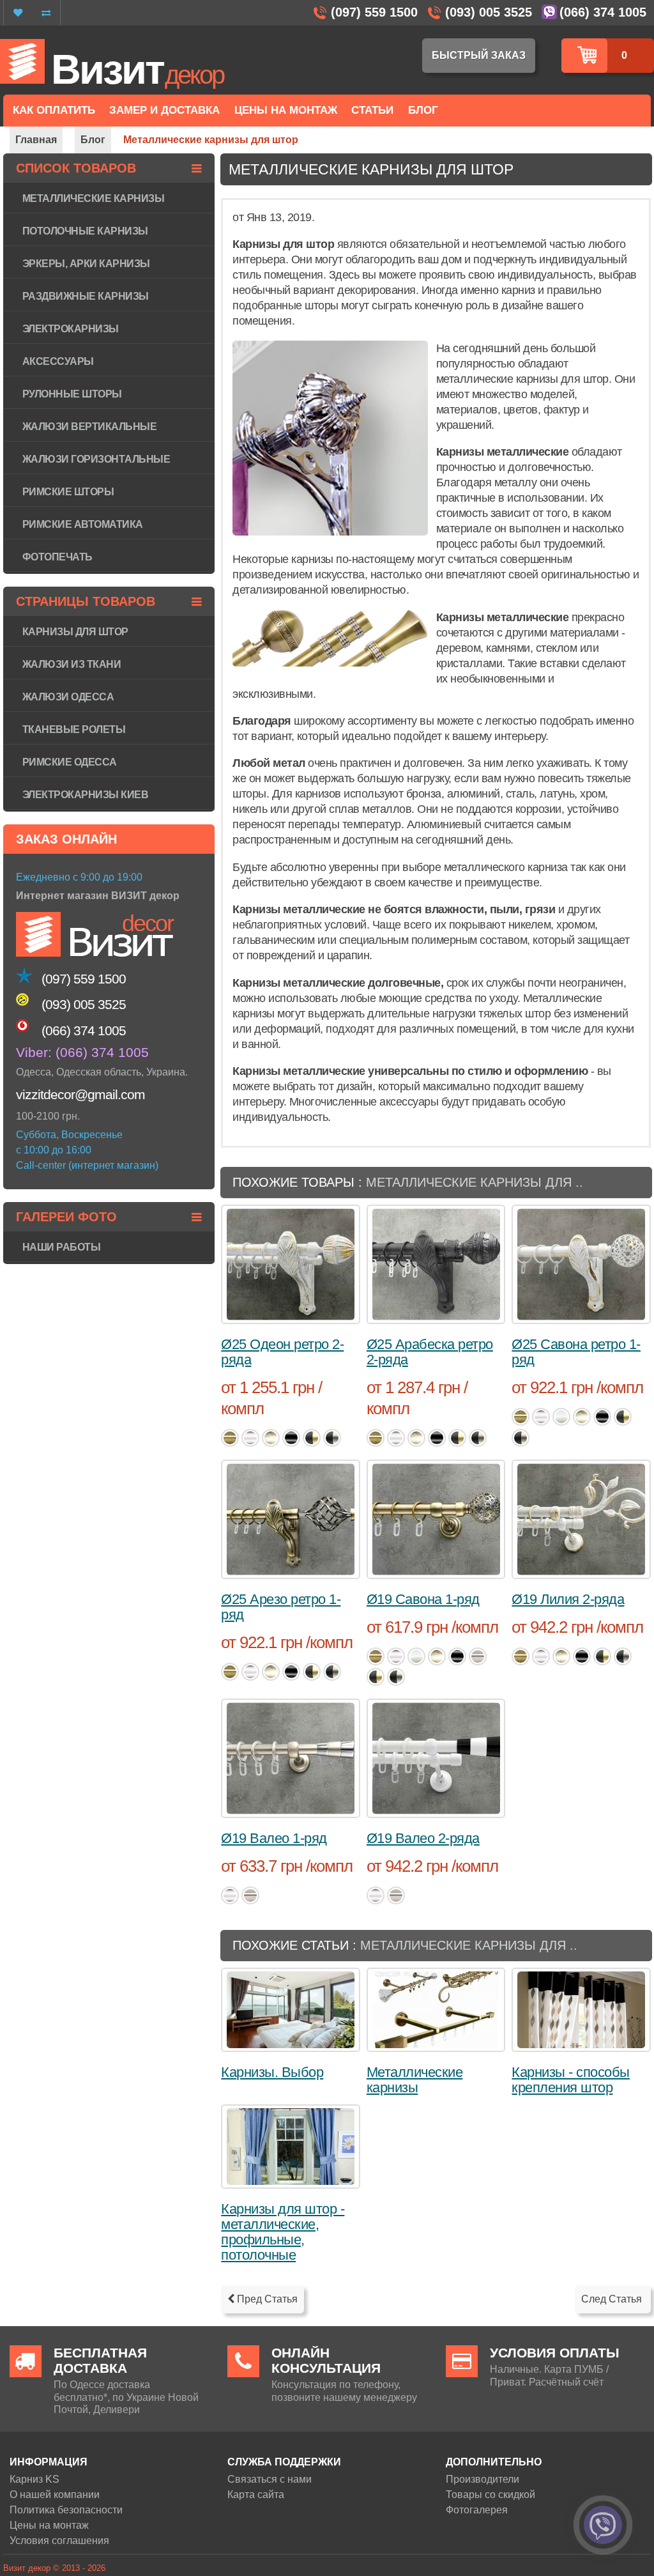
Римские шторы (68, 492)
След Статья (613, 2299)
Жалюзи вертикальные (90, 427)
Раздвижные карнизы (86, 296)
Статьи (372, 110)
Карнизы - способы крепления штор (571, 2080)
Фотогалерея (477, 2510)
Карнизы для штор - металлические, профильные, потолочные (283, 2232)
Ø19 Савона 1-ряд (423, 1599)
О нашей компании (55, 2495)
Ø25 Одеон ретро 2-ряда (282, 1352)
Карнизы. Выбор (272, 2072)
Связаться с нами (270, 2479)
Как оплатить (54, 110)
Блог (423, 110)
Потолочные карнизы (85, 231)
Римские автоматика (83, 524)
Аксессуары (58, 361)
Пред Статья (266, 2299)
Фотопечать (57, 557)
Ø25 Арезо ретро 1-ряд (281, 1607)
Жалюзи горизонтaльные (96, 459)
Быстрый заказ (479, 55)
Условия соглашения (59, 2541)
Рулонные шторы (72, 394)
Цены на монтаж (49, 2525)
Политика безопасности (66, 2510)
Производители (483, 2479)
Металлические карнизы (415, 2080)
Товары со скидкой (490, 2495)
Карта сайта (256, 2495)
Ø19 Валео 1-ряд (274, 1838)
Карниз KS (34, 2479)
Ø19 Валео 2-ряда (423, 1838)
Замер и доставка (164, 110)
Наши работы (62, 1247)
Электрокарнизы (71, 329)
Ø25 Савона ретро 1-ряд (576, 1352)
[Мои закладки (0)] (18, 13)
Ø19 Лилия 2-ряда (568, 1599)
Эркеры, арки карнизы (86, 264)
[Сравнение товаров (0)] (46, 13)
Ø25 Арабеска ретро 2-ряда (430, 1352)
